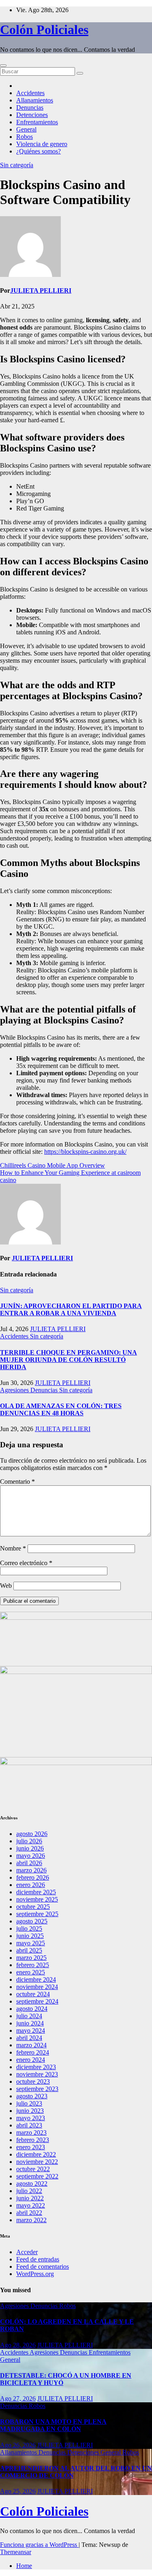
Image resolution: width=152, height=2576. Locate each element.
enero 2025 (31, 1972)
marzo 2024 (31, 2045)
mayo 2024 (31, 2030)
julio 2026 (29, 1841)
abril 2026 (29, 1863)
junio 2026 (30, 1848)
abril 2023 (29, 2125)
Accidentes (30, 93)
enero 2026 (31, 1885)
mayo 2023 (31, 2118)
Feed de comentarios (43, 2266)
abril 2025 (29, 1950)
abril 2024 (29, 2038)
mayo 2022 (31, 2205)
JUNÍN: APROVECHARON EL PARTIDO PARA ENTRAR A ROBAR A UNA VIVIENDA (71, 1309)
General (26, 129)
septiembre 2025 (37, 1914)
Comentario (17, 1482)
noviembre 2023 (37, 2074)
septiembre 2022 (37, 2176)
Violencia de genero (42, 144)
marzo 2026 (31, 1870)
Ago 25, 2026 (18, 2491)
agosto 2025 (32, 1921)
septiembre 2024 (37, 2001)
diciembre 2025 (36, 1892)
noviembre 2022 (37, 2162)
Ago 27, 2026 (18, 2398)
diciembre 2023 (36, 2067)
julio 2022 (29, 2191)
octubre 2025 (33, 1907)
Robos (25, 137)
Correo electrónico (26, 1563)
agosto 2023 (32, 2096)
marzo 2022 (31, 2220)
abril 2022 (29, 2213)
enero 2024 (31, 2060)
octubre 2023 (33, 2081)
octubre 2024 (33, 1994)
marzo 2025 (31, 1958)
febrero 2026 (33, 1877)
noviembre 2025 (37, 1899)
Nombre (13, 1548)
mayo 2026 (31, 1856)
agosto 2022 (32, 2184)
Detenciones (32, 115)
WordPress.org (35, 2274)
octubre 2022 (33, 2169)
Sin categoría (17, 165)
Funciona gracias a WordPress (39, 2545)
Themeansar (16, 2552)
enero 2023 (31, 2147)
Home (24, 2566)
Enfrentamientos (37, 122)
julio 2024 (29, 2016)
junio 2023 (30, 2111)
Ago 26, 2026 (18, 2445)
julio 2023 (29, 2103)
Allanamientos (35, 100)
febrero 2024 (33, 2052)
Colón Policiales (44, 30)
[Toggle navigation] (3, 66)
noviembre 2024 (37, 1987)
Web (6, 1586)
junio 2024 (30, 2023)
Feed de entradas (38, 2259)
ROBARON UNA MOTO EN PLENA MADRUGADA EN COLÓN (53, 2425)
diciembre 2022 (36, 2154)
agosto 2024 (32, 2009)
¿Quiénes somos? (39, 151)
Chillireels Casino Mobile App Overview (52, 1165)
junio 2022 (30, 2198)
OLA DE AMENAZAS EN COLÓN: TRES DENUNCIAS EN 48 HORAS (61, 1409)
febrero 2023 (33, 2140)
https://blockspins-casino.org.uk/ (85, 1152)
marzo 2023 (31, 2132)
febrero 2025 (33, 1965)
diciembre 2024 (36, 1979)
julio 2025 (29, 1928)
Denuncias (30, 107)
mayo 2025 (31, 1943)
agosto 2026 (32, 1834)
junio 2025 (30, 1936)
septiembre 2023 (37, 2089)
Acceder (27, 2252)
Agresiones (15, 1390)
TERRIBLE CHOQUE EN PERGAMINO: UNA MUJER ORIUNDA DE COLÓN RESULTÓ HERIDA (69, 1360)
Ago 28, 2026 (18, 2345)
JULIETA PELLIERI (41, 290)
